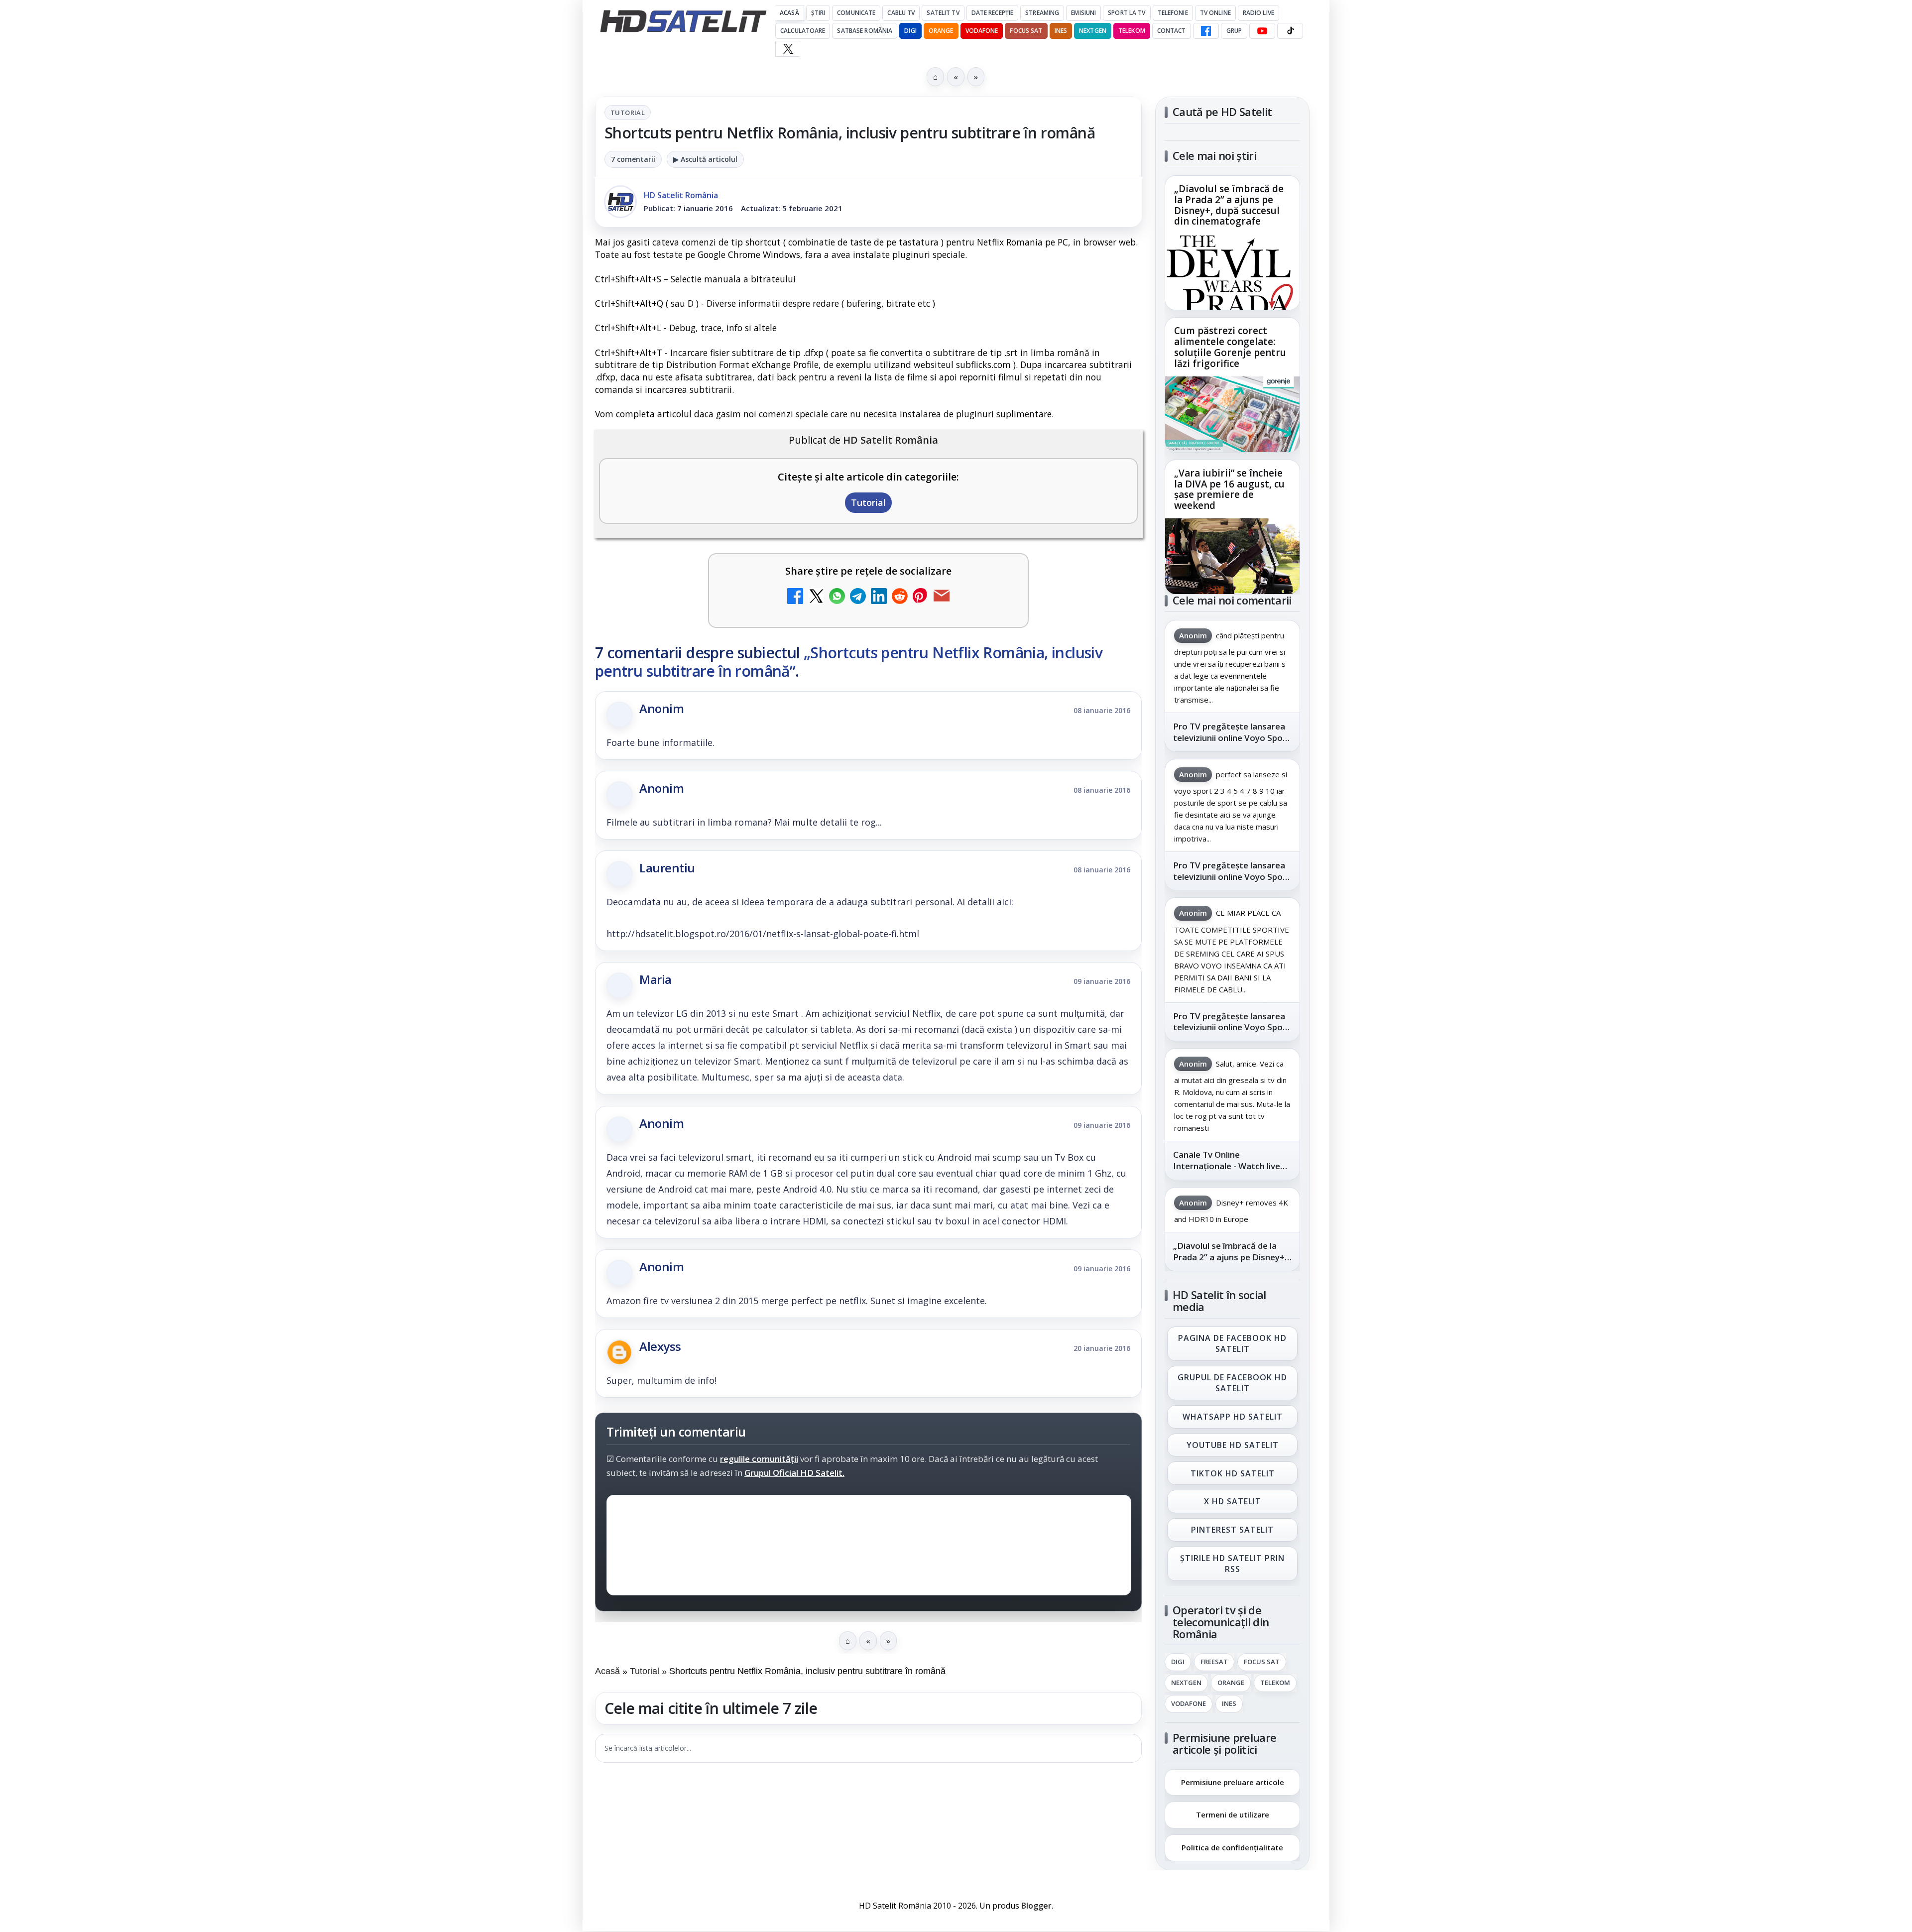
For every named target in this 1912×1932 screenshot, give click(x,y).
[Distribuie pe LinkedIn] (879, 597)
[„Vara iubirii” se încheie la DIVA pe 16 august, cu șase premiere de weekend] (1232, 556)
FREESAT (1214, 1662)
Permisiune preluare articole (1233, 1782)
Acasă (789, 13)
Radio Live (1258, 13)
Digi (1178, 1662)
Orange (941, 31)
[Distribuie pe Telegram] (858, 597)
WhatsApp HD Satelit (1233, 1417)
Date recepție (993, 13)
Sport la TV (1127, 13)
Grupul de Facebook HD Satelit (1232, 1383)
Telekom (1132, 31)
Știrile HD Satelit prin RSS (1232, 1564)
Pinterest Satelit (1232, 1530)
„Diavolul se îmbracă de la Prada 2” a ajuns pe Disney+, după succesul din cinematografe (1229, 206)
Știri (818, 13)
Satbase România (865, 31)
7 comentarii (633, 159)
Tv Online (1215, 13)
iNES (1061, 31)
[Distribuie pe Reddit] (900, 597)
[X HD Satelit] (788, 49)
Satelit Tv (943, 13)
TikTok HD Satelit (1233, 1473)
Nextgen (1093, 31)
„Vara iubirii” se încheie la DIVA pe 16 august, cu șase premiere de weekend (1229, 489)
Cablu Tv (901, 13)
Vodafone (982, 31)
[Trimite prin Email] (942, 597)
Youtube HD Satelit (1233, 1445)
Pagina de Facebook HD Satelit (1232, 1343)
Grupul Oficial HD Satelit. (794, 1472)
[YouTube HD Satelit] (1262, 31)
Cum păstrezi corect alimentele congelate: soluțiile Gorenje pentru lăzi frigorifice (1230, 348)
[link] (1232, 243)
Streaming (1042, 13)
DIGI (910, 31)
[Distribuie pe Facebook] (795, 597)
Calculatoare (803, 31)
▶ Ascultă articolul (705, 159)
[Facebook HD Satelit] (1206, 31)
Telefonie (1173, 13)
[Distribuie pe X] (816, 597)
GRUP (1234, 31)
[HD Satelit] (683, 21)
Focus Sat (1026, 31)
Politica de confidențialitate (1232, 1847)
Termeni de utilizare (1233, 1814)
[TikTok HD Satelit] (1290, 31)
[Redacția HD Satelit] (620, 202)
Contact (1172, 31)
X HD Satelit (1233, 1502)
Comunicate (856, 13)
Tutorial (628, 113)
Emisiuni (1083, 13)
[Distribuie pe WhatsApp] (837, 597)
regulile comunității (759, 1458)
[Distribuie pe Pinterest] (921, 597)
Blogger (1036, 1906)
